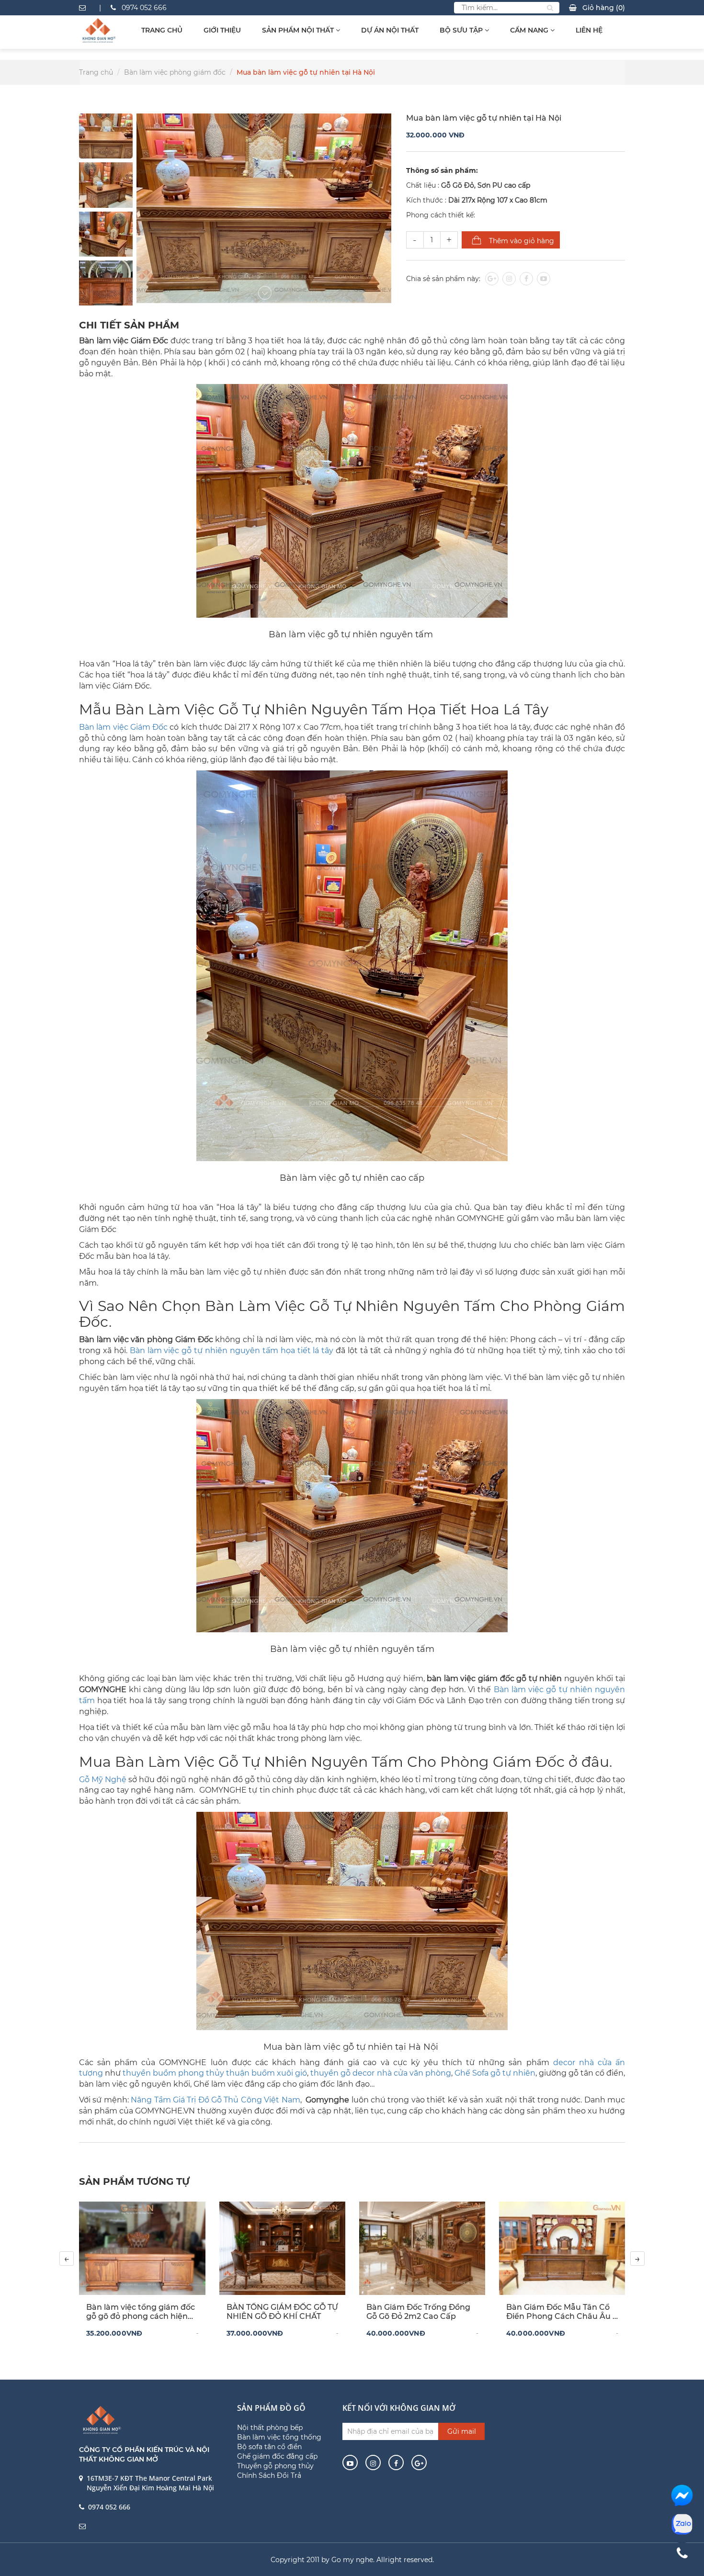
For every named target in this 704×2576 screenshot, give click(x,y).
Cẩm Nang (530, 30)
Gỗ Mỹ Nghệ (103, 1779)
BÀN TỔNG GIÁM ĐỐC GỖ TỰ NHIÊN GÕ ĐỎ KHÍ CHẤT (282, 2312)
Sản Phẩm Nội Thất (299, 30)
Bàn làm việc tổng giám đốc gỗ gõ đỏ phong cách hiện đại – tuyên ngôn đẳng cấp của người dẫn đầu (141, 2312)
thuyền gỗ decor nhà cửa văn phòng (380, 2073)
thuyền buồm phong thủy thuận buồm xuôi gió (215, 2073)
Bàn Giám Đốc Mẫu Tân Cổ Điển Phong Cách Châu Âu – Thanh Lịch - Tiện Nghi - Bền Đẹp (561, 2312)
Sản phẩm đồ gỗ (271, 2408)
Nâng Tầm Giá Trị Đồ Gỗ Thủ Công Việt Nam (215, 2100)
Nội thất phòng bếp (270, 2428)
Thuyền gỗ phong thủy (275, 2466)
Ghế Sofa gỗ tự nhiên (495, 2073)
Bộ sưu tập (462, 30)
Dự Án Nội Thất (390, 30)
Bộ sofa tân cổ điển (269, 2447)
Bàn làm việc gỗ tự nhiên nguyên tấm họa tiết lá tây (232, 1350)
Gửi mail (462, 2431)
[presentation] (67, 2259)
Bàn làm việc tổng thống (279, 2437)
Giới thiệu (222, 30)
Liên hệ (589, 30)
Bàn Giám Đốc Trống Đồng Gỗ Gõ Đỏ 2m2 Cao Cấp (418, 2312)
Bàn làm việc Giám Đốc (123, 727)
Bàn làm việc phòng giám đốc (175, 72)
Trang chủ (162, 30)
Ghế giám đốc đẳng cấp (277, 2456)
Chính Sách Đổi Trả (269, 2475)
